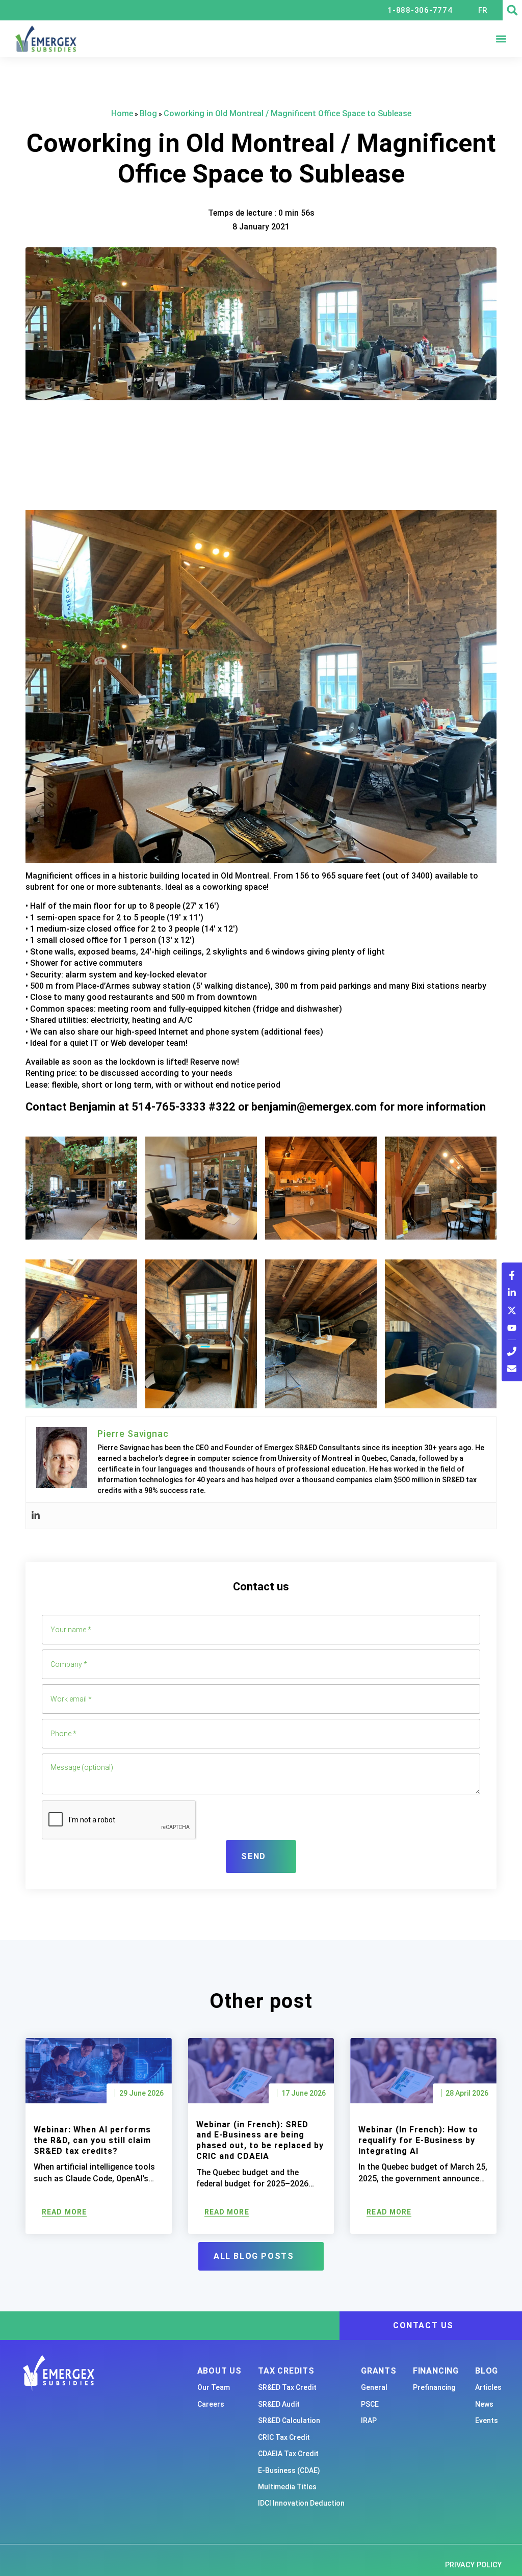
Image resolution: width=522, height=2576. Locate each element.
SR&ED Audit (279, 2404)
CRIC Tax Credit (284, 2437)
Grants (379, 2371)
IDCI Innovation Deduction (301, 2503)
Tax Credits (286, 2371)
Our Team (214, 2387)
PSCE (370, 2404)
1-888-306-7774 (420, 10)
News (484, 2404)
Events (487, 2420)
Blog (148, 113)
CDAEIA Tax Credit (288, 2454)
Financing (436, 2371)
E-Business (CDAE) (289, 2470)
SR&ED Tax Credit (287, 2387)
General (374, 2387)
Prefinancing (434, 2387)
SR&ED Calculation (289, 2420)
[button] (512, 10)
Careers (211, 2404)
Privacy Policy (473, 2565)
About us (219, 2371)
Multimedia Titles (287, 2487)
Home (122, 113)
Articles (488, 2387)
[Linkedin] (36, 1516)
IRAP (369, 2420)
